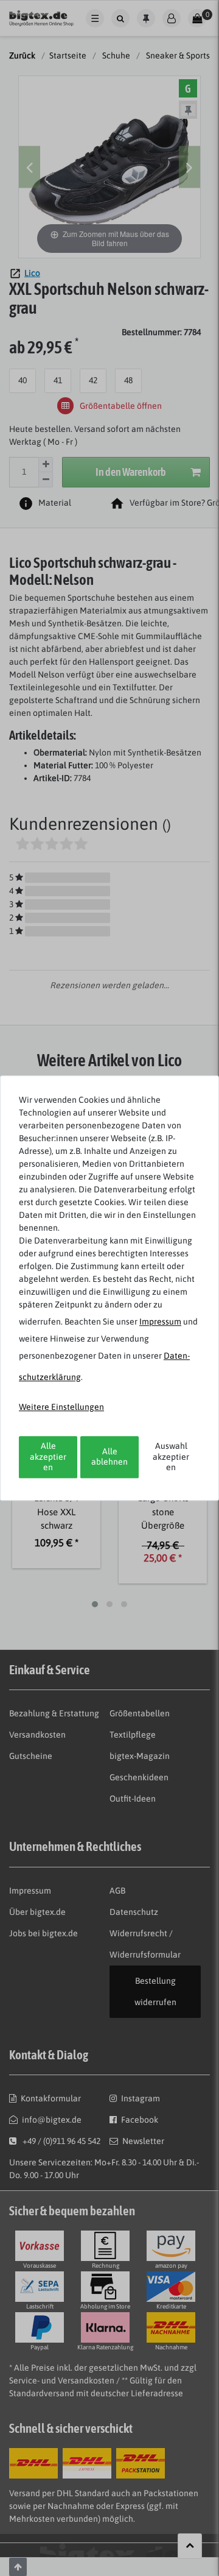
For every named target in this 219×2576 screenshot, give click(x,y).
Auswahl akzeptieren (171, 1456)
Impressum (160, 1322)
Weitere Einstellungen (61, 1407)
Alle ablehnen (109, 1457)
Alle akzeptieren (48, 1456)
